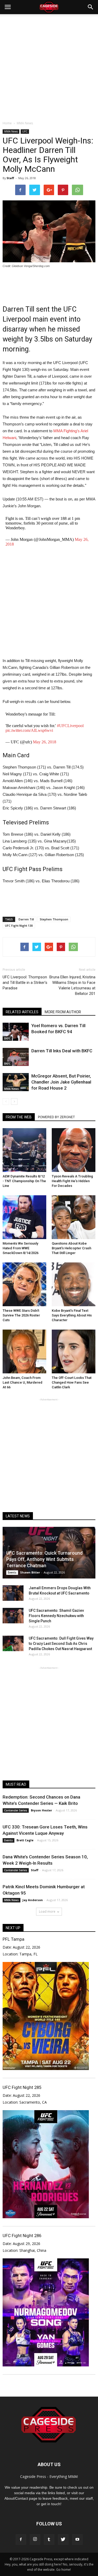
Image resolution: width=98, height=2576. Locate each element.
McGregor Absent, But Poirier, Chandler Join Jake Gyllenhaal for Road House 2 (61, 1082)
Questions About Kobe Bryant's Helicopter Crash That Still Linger (71, 1248)
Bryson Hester (41, 1810)
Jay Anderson (33, 1900)
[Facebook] (21, 2540)
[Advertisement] (49, 66)
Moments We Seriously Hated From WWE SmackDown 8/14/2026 (21, 1248)
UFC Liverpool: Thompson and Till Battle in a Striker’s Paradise (25, 983)
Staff (10, 178)
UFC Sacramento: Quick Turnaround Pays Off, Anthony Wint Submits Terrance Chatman (44, 1559)
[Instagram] (35, 2540)
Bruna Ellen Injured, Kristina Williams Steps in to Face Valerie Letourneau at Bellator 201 (72, 985)
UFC (25, 131)
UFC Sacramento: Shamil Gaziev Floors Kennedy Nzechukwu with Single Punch (56, 1616)
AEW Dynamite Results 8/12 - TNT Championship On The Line (24, 1181)
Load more (47, 1911)
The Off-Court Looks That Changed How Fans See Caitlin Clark (72, 1382)
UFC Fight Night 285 (22, 2087)
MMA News (11, 131)
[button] (91, 7)
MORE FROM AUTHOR (63, 1012)
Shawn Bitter (30, 1572)
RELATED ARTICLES (22, 1012)
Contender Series (16, 1810)
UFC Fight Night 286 (22, 2236)
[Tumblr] (49, 2540)
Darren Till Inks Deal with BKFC (62, 1051)
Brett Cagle (25, 1840)
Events (12, 1572)
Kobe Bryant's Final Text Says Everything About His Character (72, 1315)
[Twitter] (63, 2540)
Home (7, 123)
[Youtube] (77, 2540)
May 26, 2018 (45, 742)
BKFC (7, 1038)
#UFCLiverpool (70, 726)
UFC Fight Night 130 (19, 926)
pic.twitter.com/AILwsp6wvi (29, 730)
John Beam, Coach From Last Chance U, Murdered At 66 (22, 1382)
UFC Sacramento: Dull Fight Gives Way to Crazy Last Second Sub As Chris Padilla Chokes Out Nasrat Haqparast (61, 1644)
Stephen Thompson (54, 919)
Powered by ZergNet (56, 1117)
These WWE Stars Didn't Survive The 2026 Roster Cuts (21, 1315)
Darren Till (26, 919)
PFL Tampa (13, 1939)
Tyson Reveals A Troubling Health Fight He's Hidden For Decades (72, 1181)
